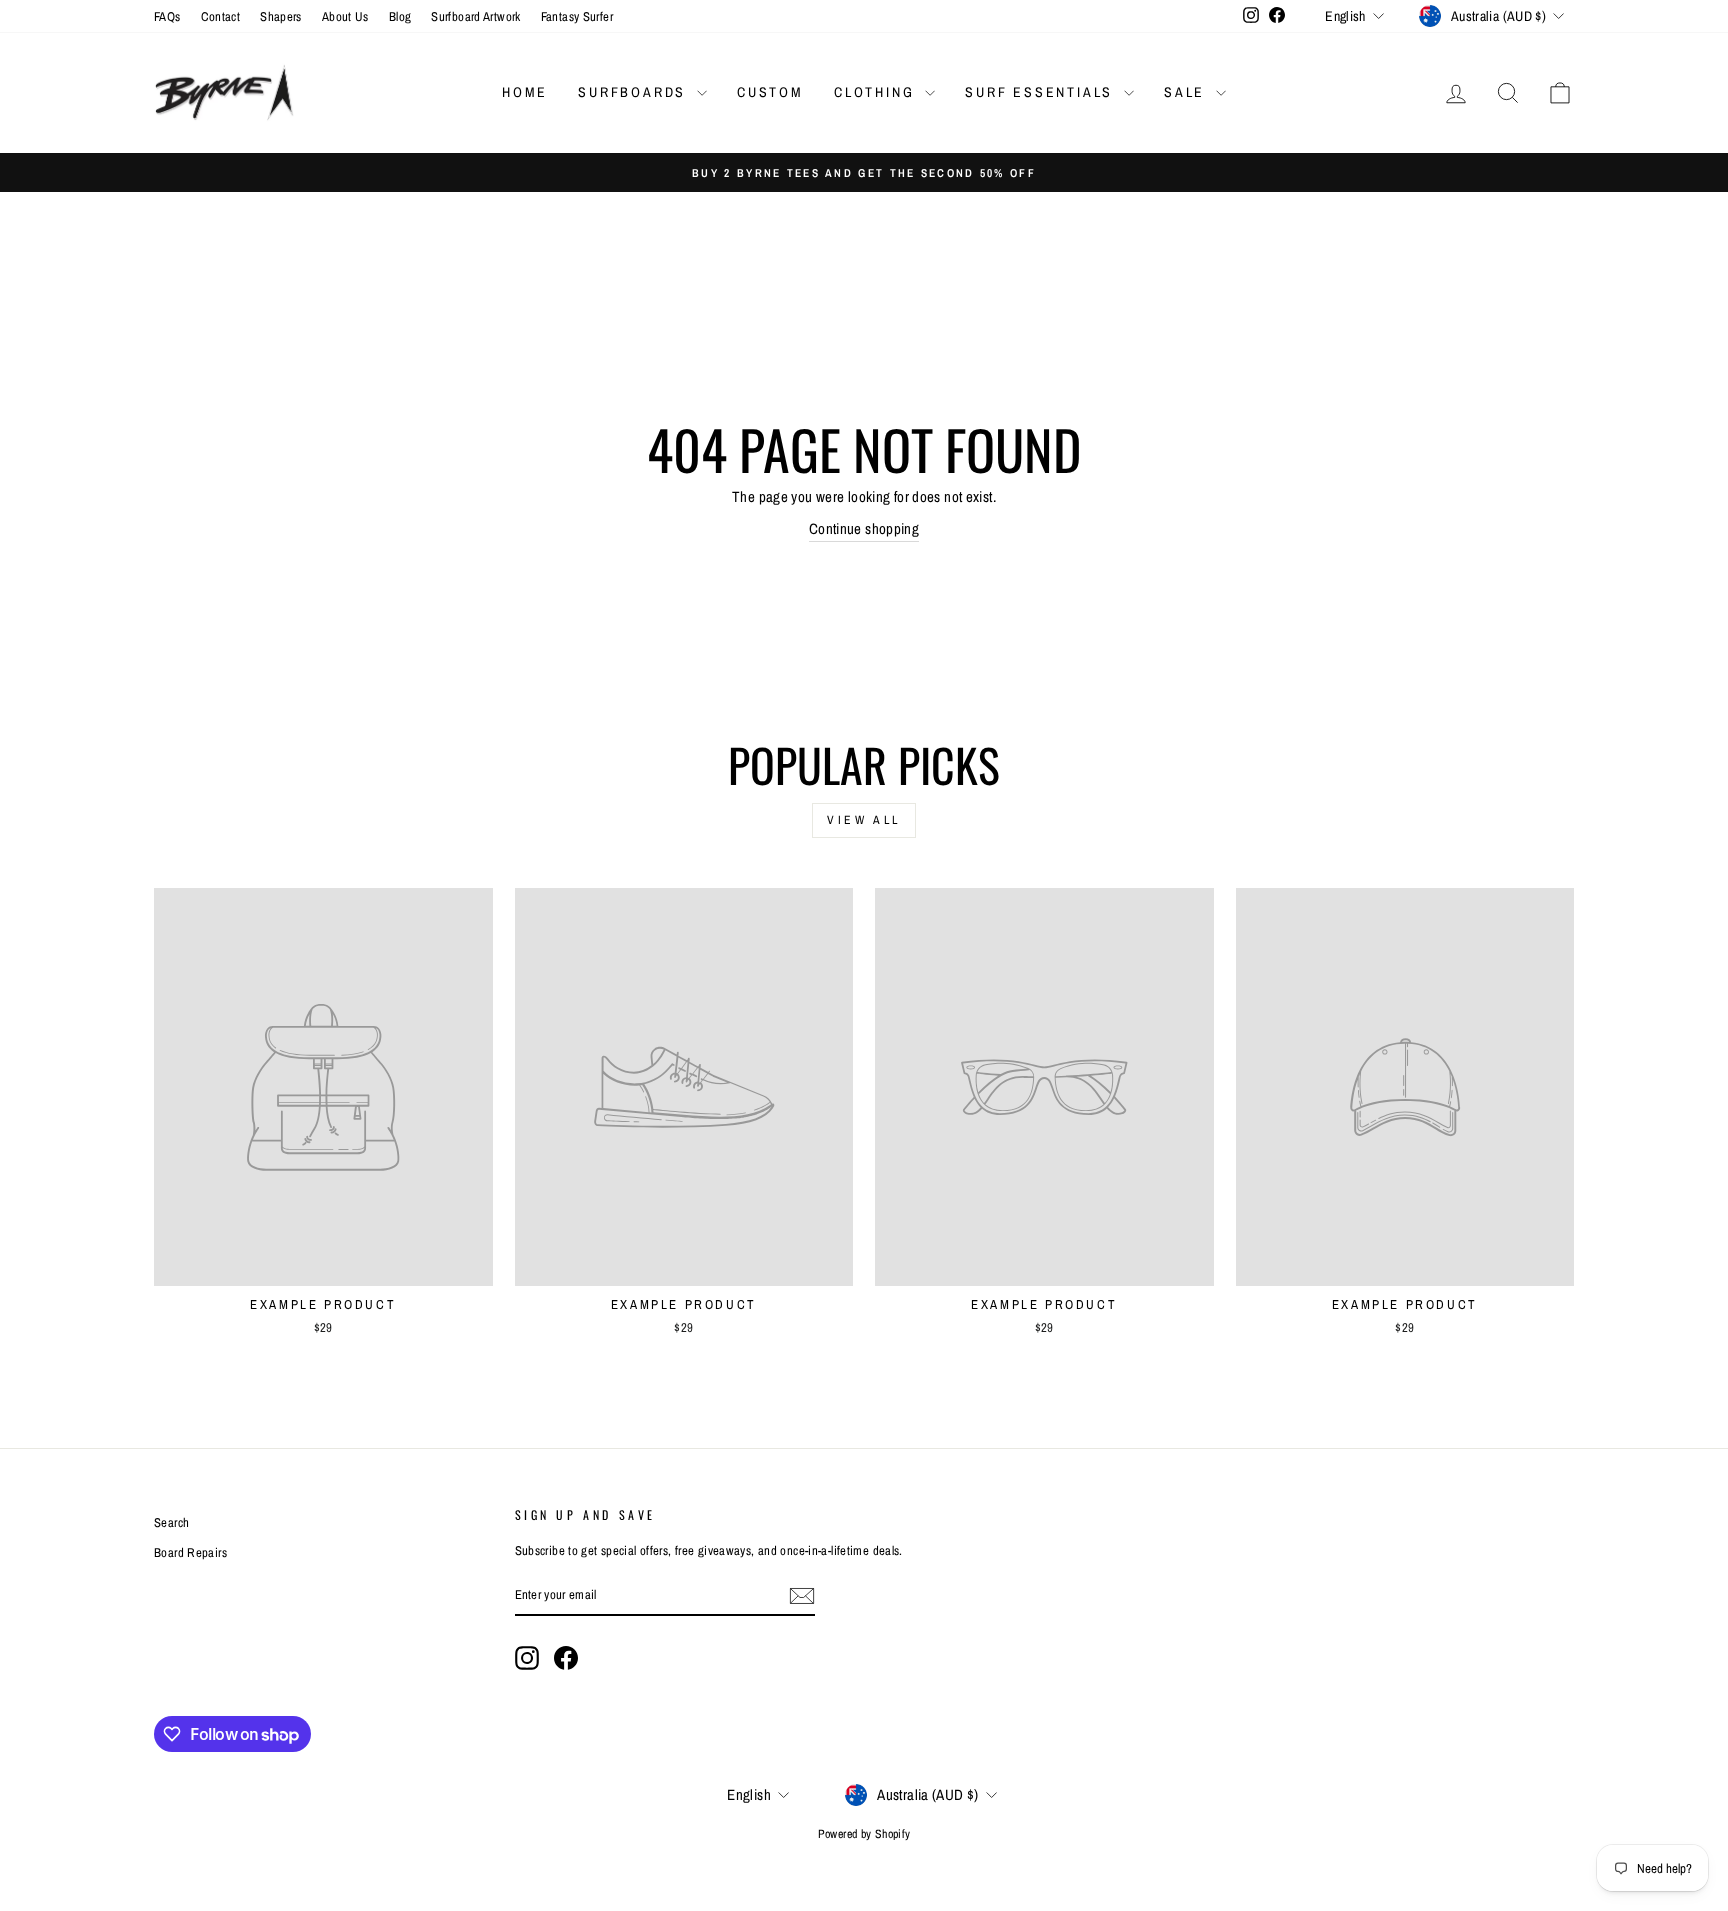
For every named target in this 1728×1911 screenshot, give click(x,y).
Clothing (877, 92)
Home (525, 92)
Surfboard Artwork (475, 16)
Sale (1187, 92)
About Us (345, 16)
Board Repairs (190, 1552)
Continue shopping (864, 528)
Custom (770, 92)
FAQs (167, 16)
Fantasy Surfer (577, 16)
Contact (221, 16)
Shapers (281, 16)
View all (864, 820)
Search (171, 1522)
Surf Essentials (1042, 92)
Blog (400, 16)
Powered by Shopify (864, 1834)
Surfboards (635, 92)
